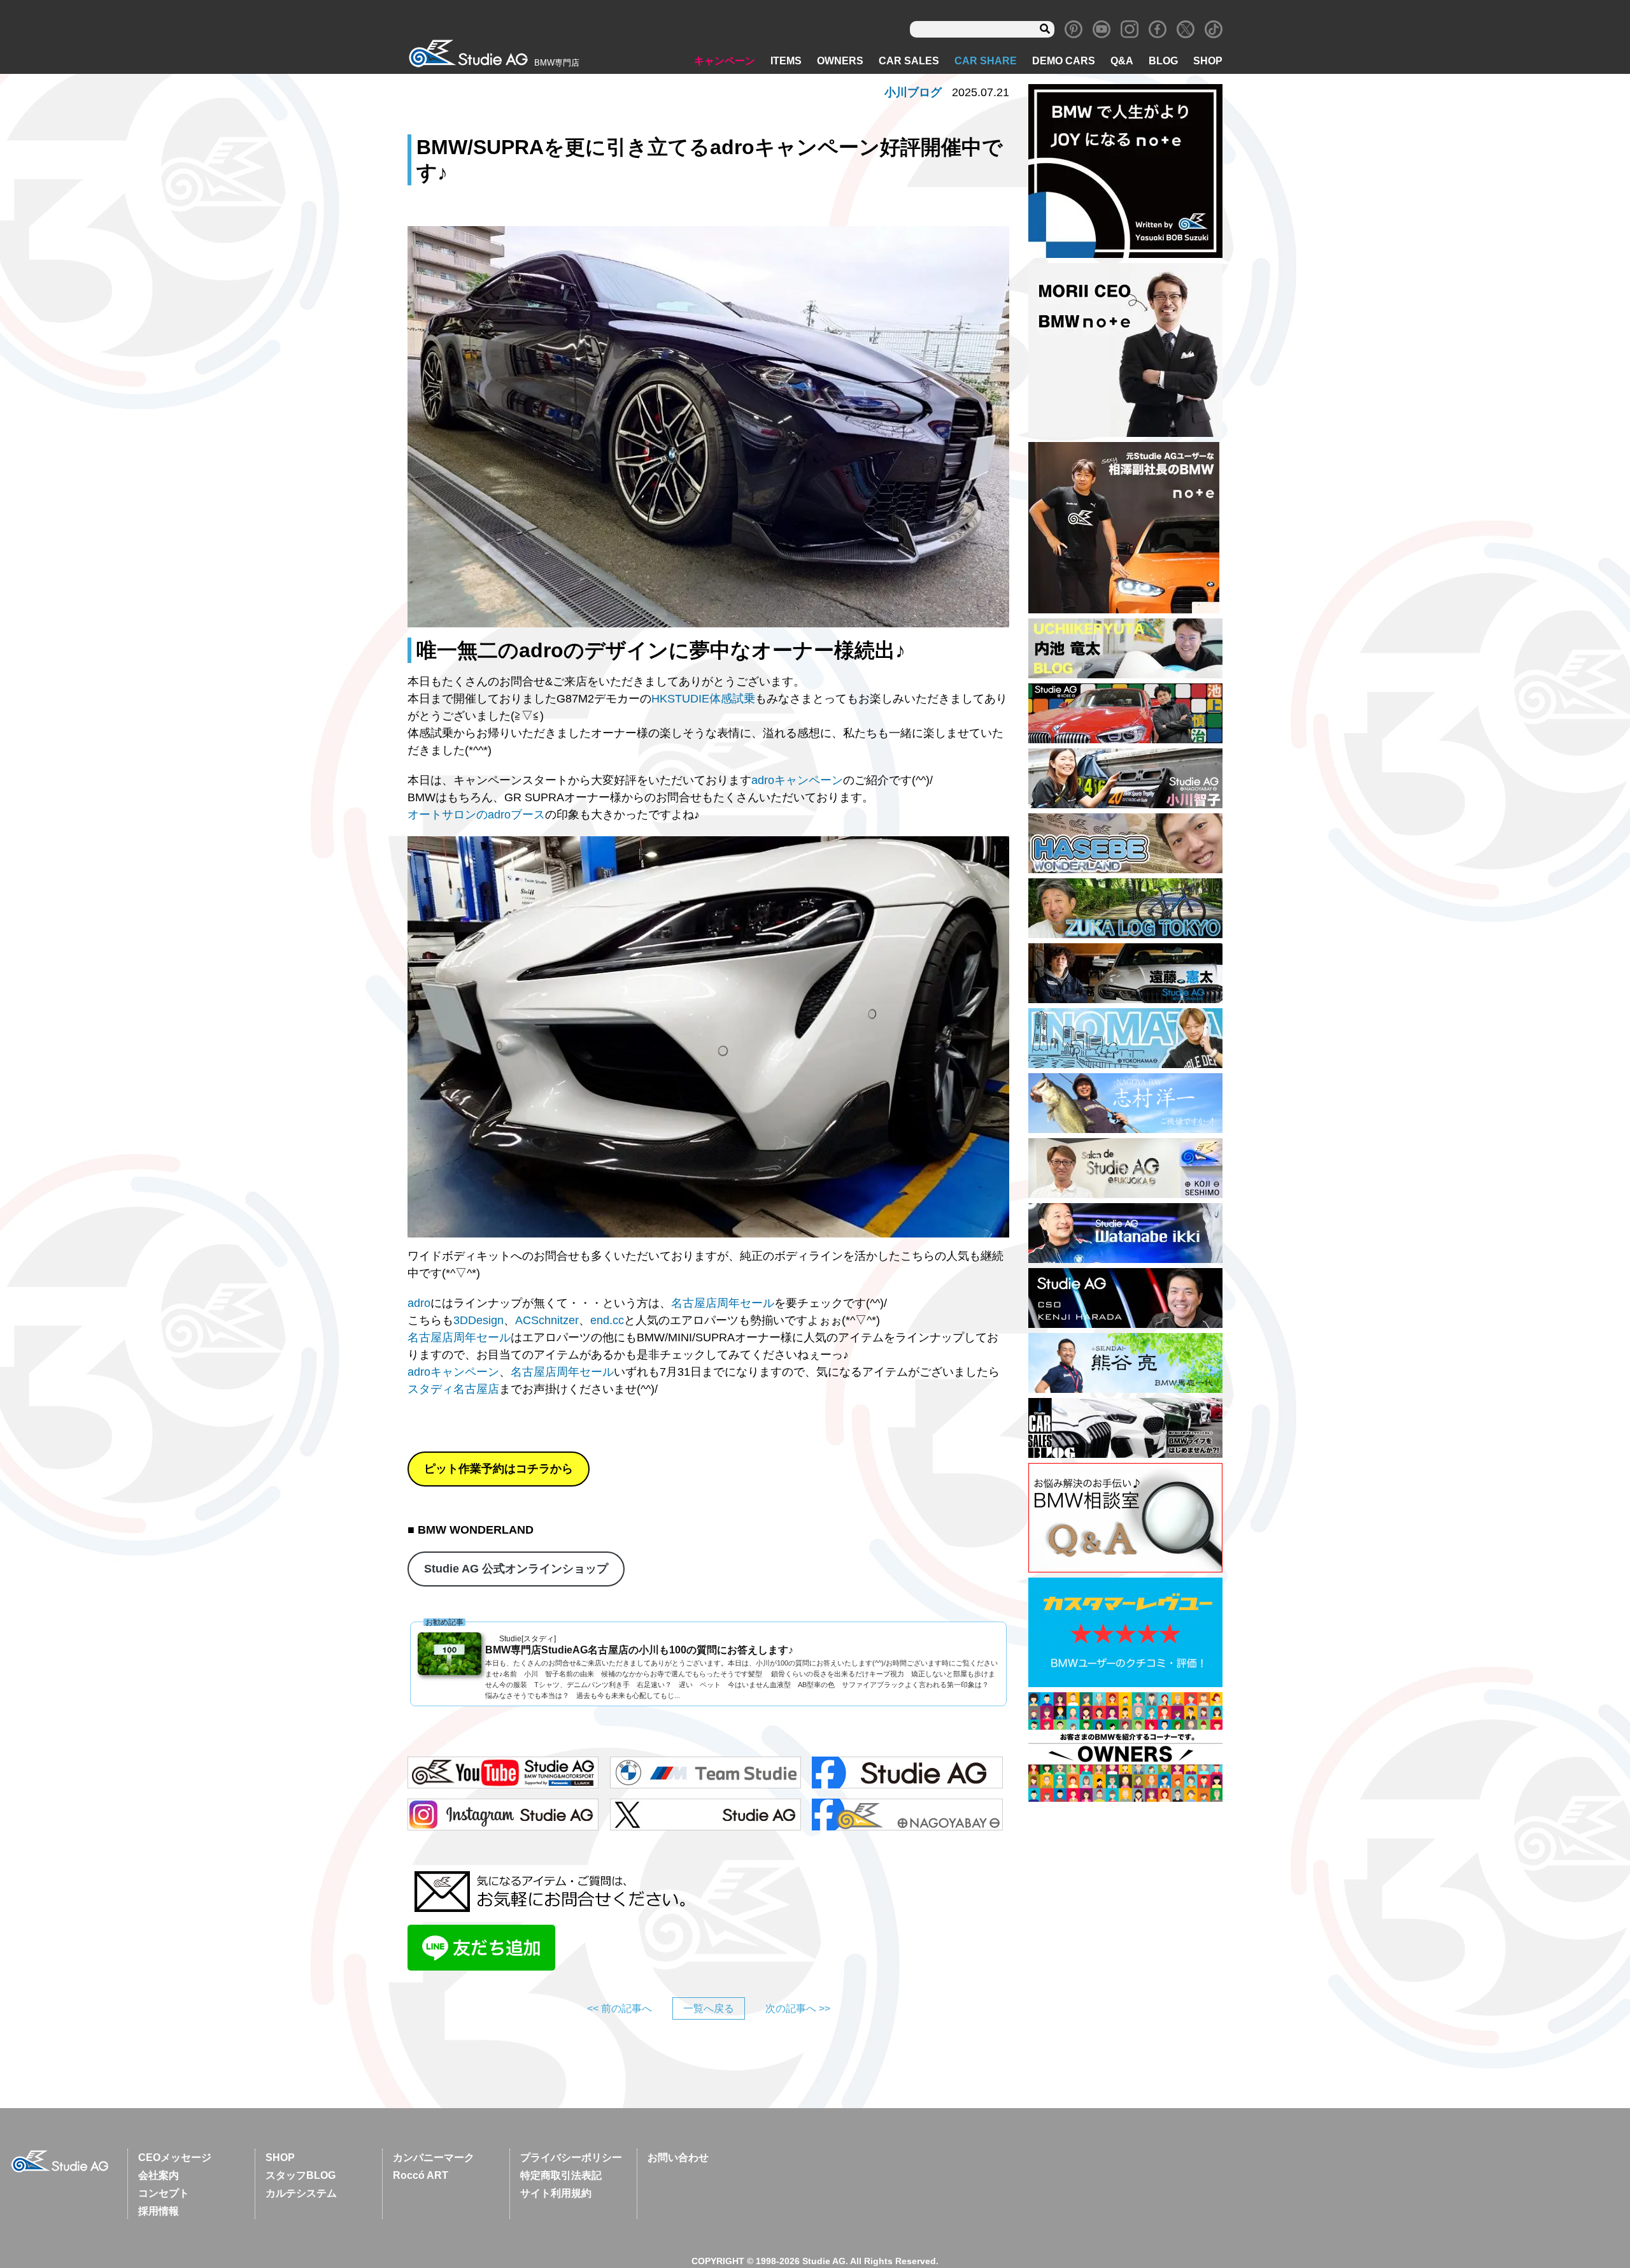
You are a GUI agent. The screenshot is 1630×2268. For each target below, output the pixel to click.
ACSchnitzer (547, 1320)
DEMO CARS (1064, 61)
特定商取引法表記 (561, 2175)
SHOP (1208, 61)
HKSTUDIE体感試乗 (703, 699)
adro (419, 1303)
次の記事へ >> (798, 2008)
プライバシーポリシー (571, 2157)
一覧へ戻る (709, 2008)
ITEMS (786, 61)
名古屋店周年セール (723, 1303)
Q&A (1122, 61)
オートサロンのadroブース (476, 815)
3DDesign (478, 1320)
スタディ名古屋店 (453, 1389)
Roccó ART (421, 2175)
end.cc (607, 1320)
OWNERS (840, 61)
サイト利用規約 (556, 2193)
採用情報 (159, 2211)
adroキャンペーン (797, 780)
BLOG (1163, 61)
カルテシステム (301, 2193)
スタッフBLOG (301, 2175)
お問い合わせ (678, 2157)
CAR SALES (909, 61)
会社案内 (159, 2175)
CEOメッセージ (175, 2157)
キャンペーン (725, 61)
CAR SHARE (986, 61)
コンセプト (164, 2193)
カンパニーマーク (434, 2157)
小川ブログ (913, 92)
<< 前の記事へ (620, 2008)
